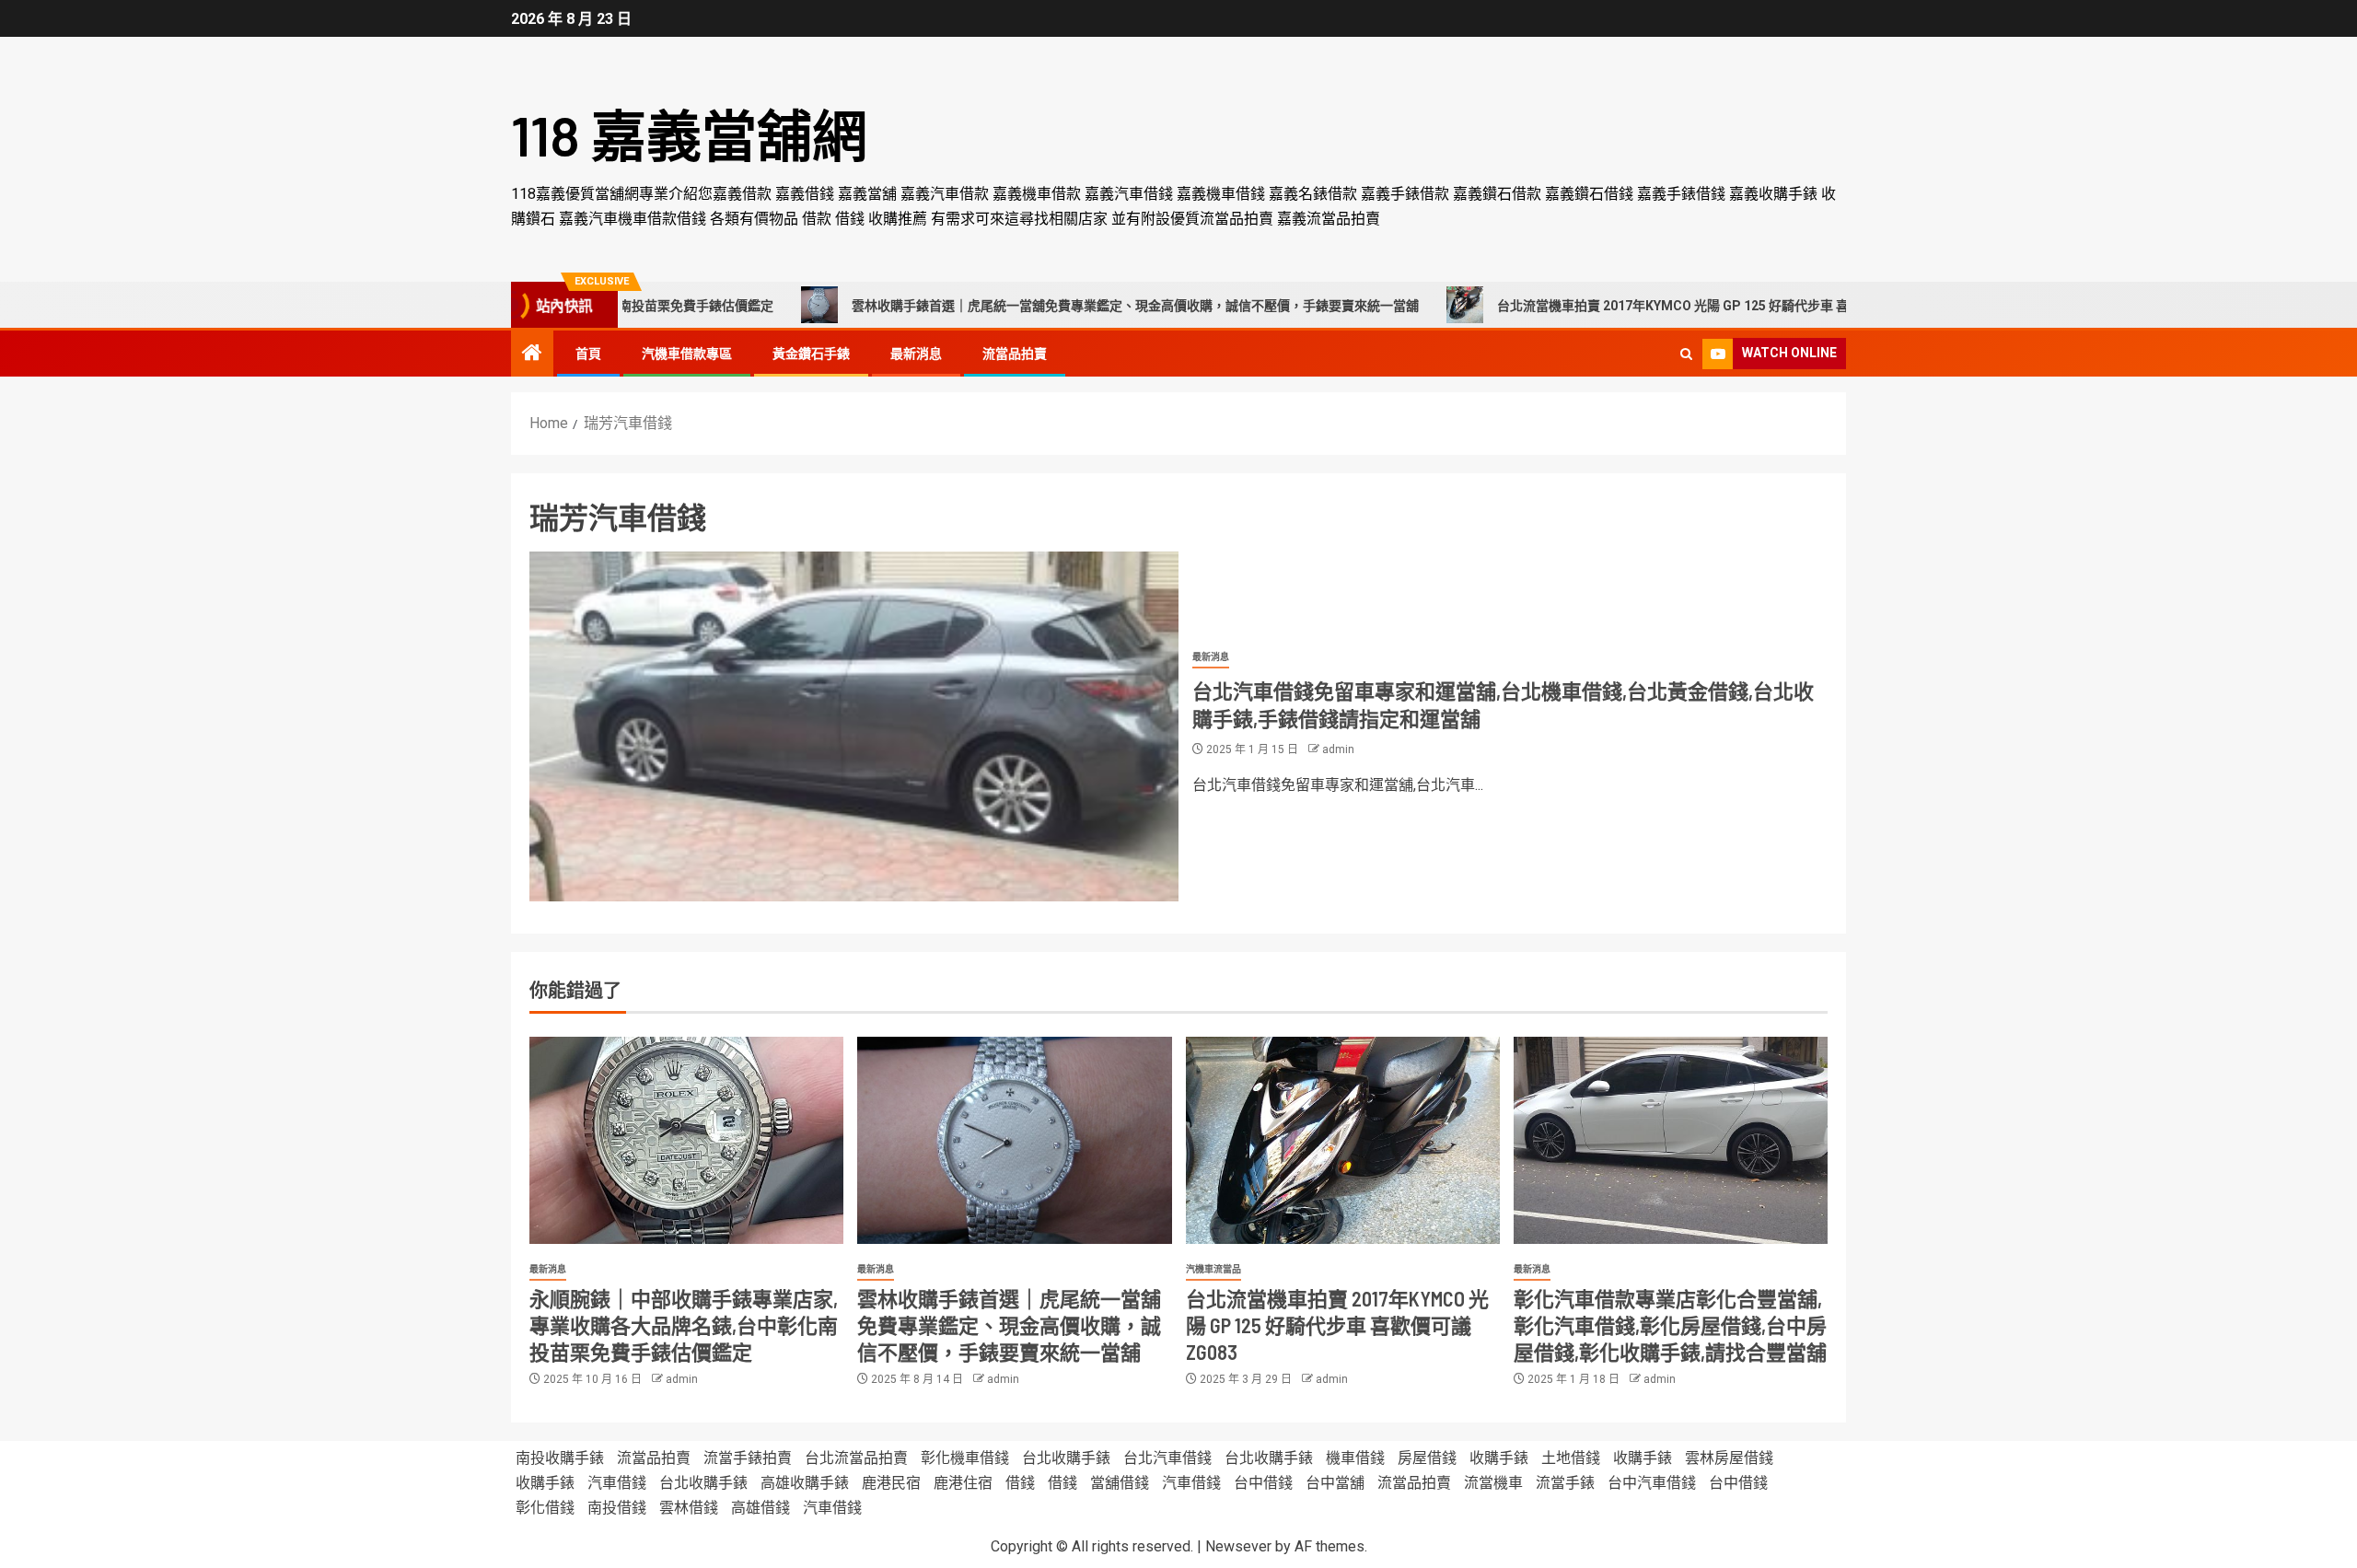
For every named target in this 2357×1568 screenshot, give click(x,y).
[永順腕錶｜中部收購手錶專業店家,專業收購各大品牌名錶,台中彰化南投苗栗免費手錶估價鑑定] (686, 1140)
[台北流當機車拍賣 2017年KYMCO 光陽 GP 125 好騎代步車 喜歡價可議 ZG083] (1343, 1140)
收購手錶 (1499, 1458)
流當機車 (1493, 1483)
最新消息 (916, 354)
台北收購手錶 (1066, 1458)
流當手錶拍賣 (748, 1458)
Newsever (1238, 1546)
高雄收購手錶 (805, 1483)
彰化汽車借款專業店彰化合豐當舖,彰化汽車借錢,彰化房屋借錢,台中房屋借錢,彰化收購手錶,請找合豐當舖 (1670, 1325)
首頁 (588, 354)
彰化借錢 (545, 1508)
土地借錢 (1571, 1458)
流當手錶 (1565, 1483)
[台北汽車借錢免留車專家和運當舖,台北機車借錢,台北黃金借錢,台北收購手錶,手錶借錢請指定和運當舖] (854, 726)
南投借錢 (617, 1508)
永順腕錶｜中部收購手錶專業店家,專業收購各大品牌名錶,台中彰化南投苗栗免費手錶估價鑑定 (684, 1325)
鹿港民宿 (891, 1483)
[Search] (1686, 354)
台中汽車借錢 (1652, 1483)
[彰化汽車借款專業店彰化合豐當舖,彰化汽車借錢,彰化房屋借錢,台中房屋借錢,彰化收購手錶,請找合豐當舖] (1671, 1140)
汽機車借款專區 (687, 354)
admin (1338, 749)
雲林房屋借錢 (1729, 1458)
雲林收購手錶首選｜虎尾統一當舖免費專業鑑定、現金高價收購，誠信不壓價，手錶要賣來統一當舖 (1051, 306)
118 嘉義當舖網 (689, 134)
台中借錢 (1263, 1483)
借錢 (1020, 1483)
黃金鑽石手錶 (811, 354)
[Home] (532, 354)
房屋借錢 (1427, 1458)
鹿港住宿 (963, 1483)
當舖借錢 (1120, 1483)
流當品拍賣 (1015, 354)
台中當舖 (1335, 1483)
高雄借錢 (761, 1508)
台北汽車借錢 (1167, 1458)
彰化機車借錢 (965, 1458)
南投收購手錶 (560, 1458)
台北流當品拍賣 (856, 1458)
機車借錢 (1355, 1458)
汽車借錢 (617, 1483)
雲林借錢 (689, 1508)
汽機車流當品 (1213, 1269)
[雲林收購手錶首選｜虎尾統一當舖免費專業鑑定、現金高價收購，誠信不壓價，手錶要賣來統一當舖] (1014, 1140)
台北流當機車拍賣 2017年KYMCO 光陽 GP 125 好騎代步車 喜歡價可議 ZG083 (1636, 306)
